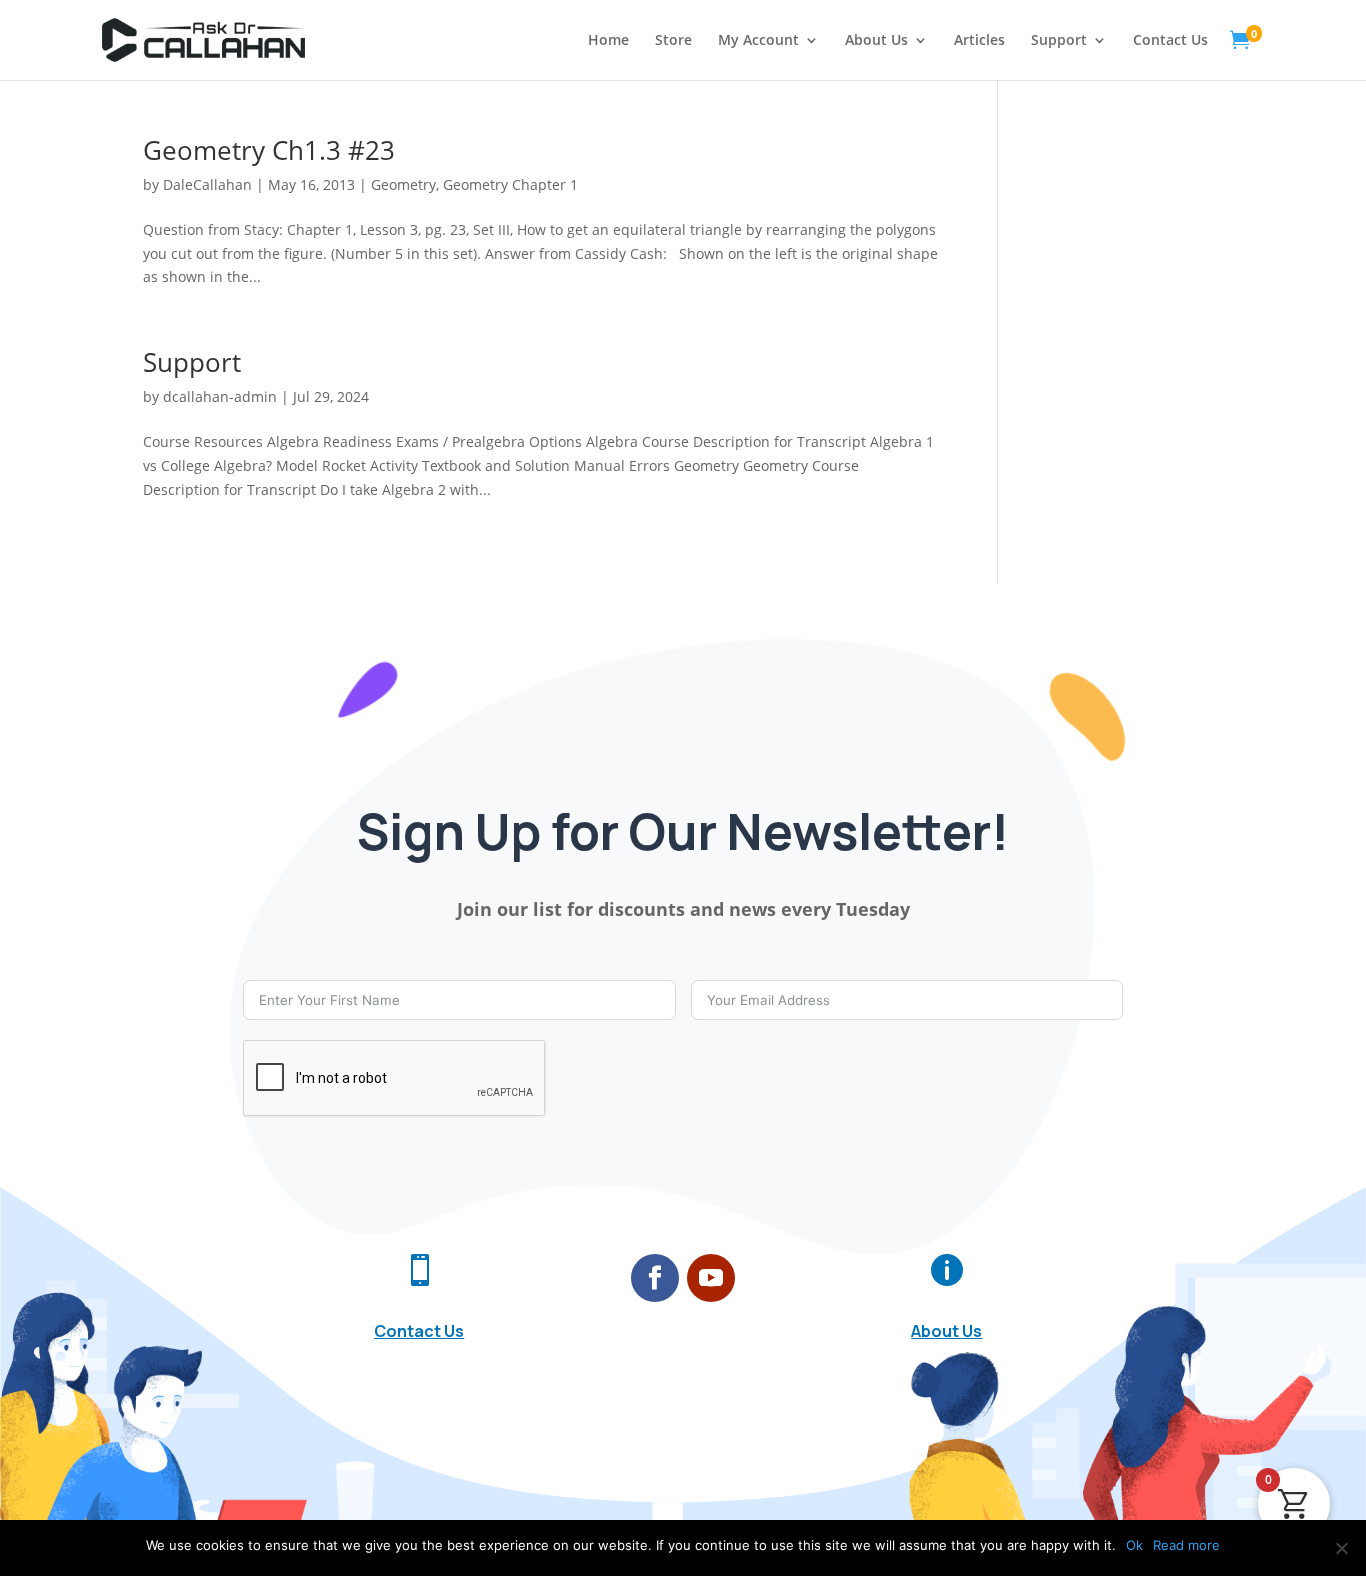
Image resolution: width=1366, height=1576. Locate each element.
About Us (876, 41)
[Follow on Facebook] (655, 1278)
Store (673, 41)
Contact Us (1170, 41)
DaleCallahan (207, 184)
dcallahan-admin (220, 396)
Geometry (403, 184)
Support (1059, 41)
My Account (758, 41)
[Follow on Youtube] (711, 1278)
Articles (979, 41)
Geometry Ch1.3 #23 (269, 150)
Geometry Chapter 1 (510, 184)
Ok (1134, 1545)
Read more (1186, 1545)
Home (608, 41)
